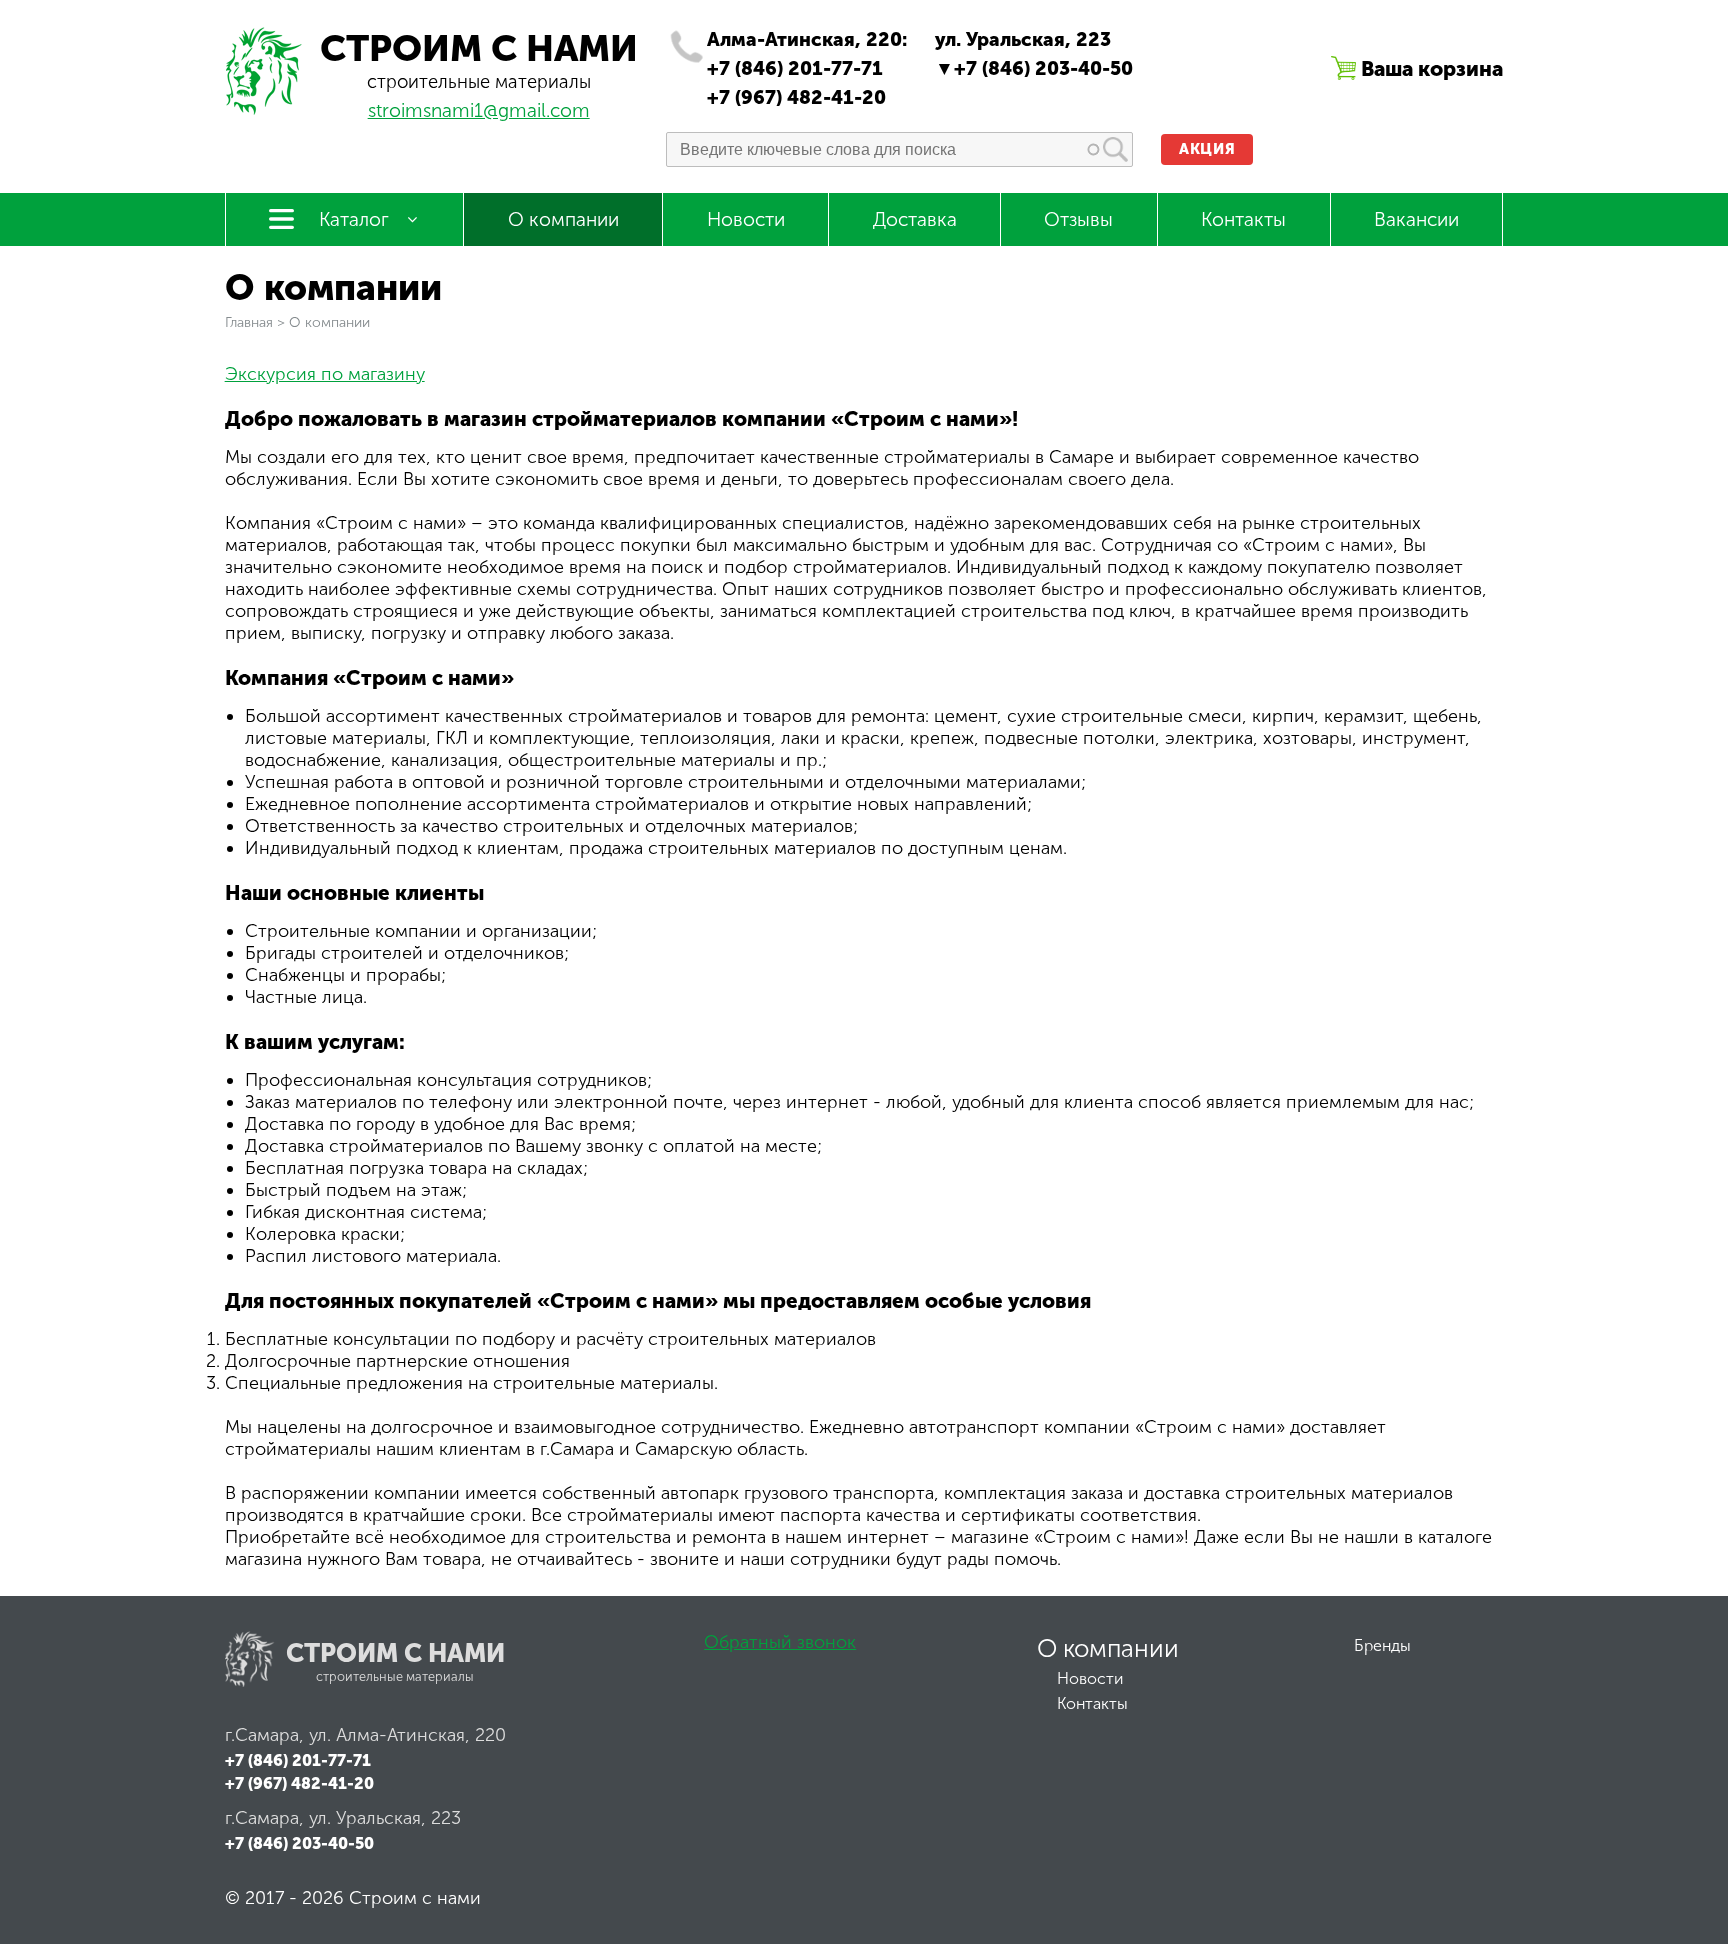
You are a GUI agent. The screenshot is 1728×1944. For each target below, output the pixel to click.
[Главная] (265, 109)
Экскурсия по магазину (325, 374)
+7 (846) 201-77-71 (795, 68)
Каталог (354, 219)
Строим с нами (479, 48)
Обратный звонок (780, 1642)
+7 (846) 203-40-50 (1043, 68)
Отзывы (1078, 219)
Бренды (1382, 1645)
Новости (746, 219)
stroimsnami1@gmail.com (479, 110)
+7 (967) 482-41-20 (796, 97)
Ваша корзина (1432, 68)
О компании (563, 219)
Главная (249, 322)
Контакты (1243, 219)
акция (1207, 149)
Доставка (915, 219)
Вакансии (1416, 219)
